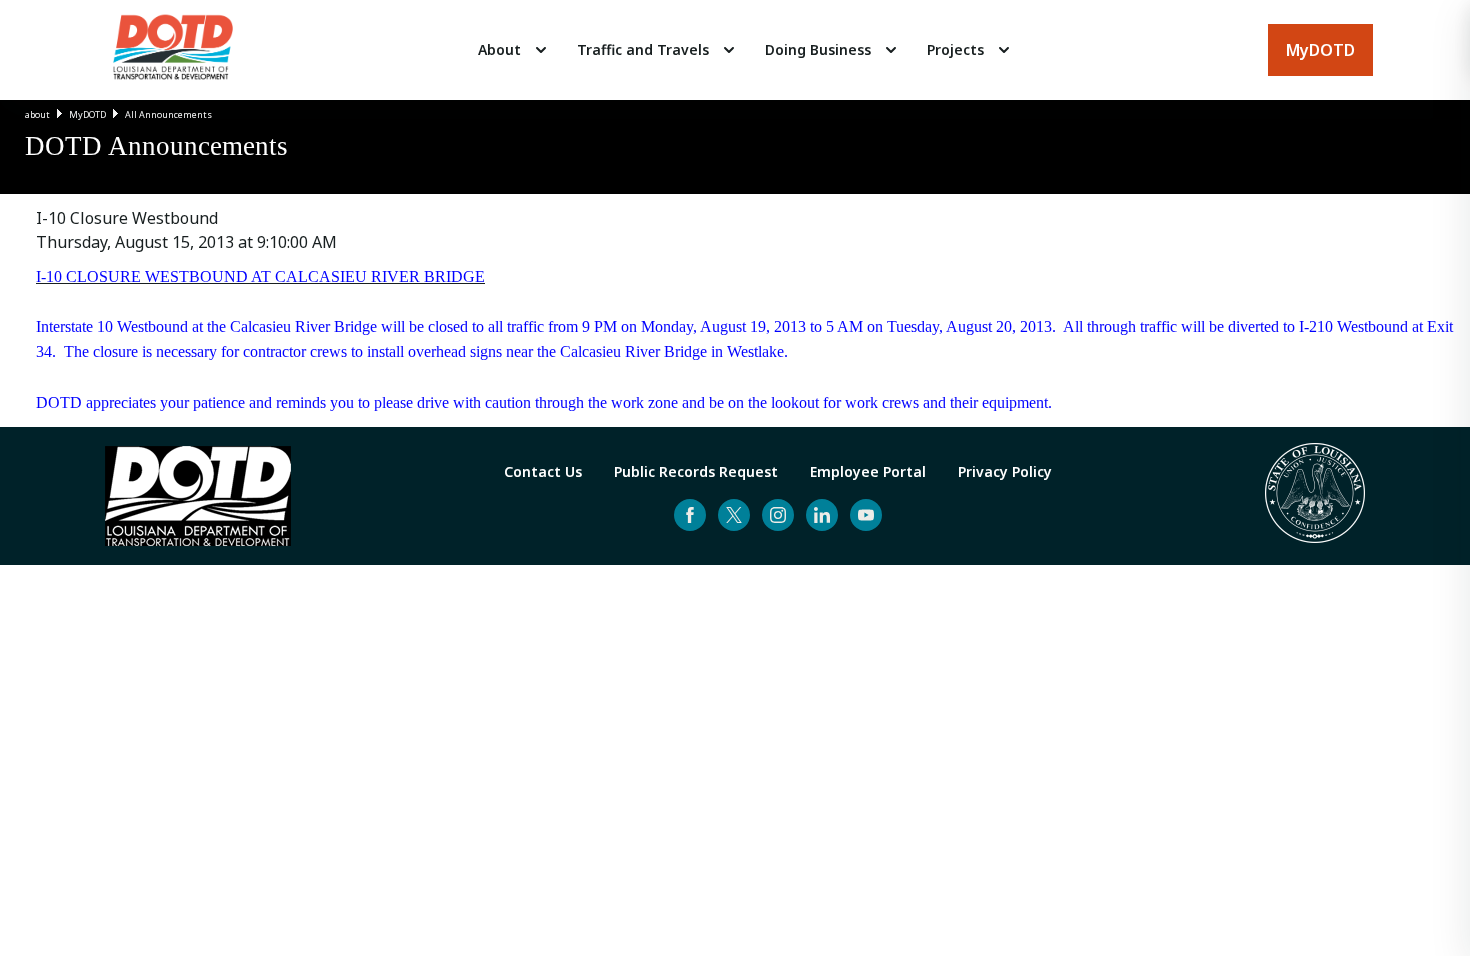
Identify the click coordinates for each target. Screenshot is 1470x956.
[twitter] (734, 515)
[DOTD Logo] (173, 50)
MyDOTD (87, 114)
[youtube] (866, 515)
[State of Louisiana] (1315, 496)
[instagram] (778, 515)
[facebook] (690, 515)
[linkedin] (822, 515)
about (37, 114)
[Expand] (541, 50)
